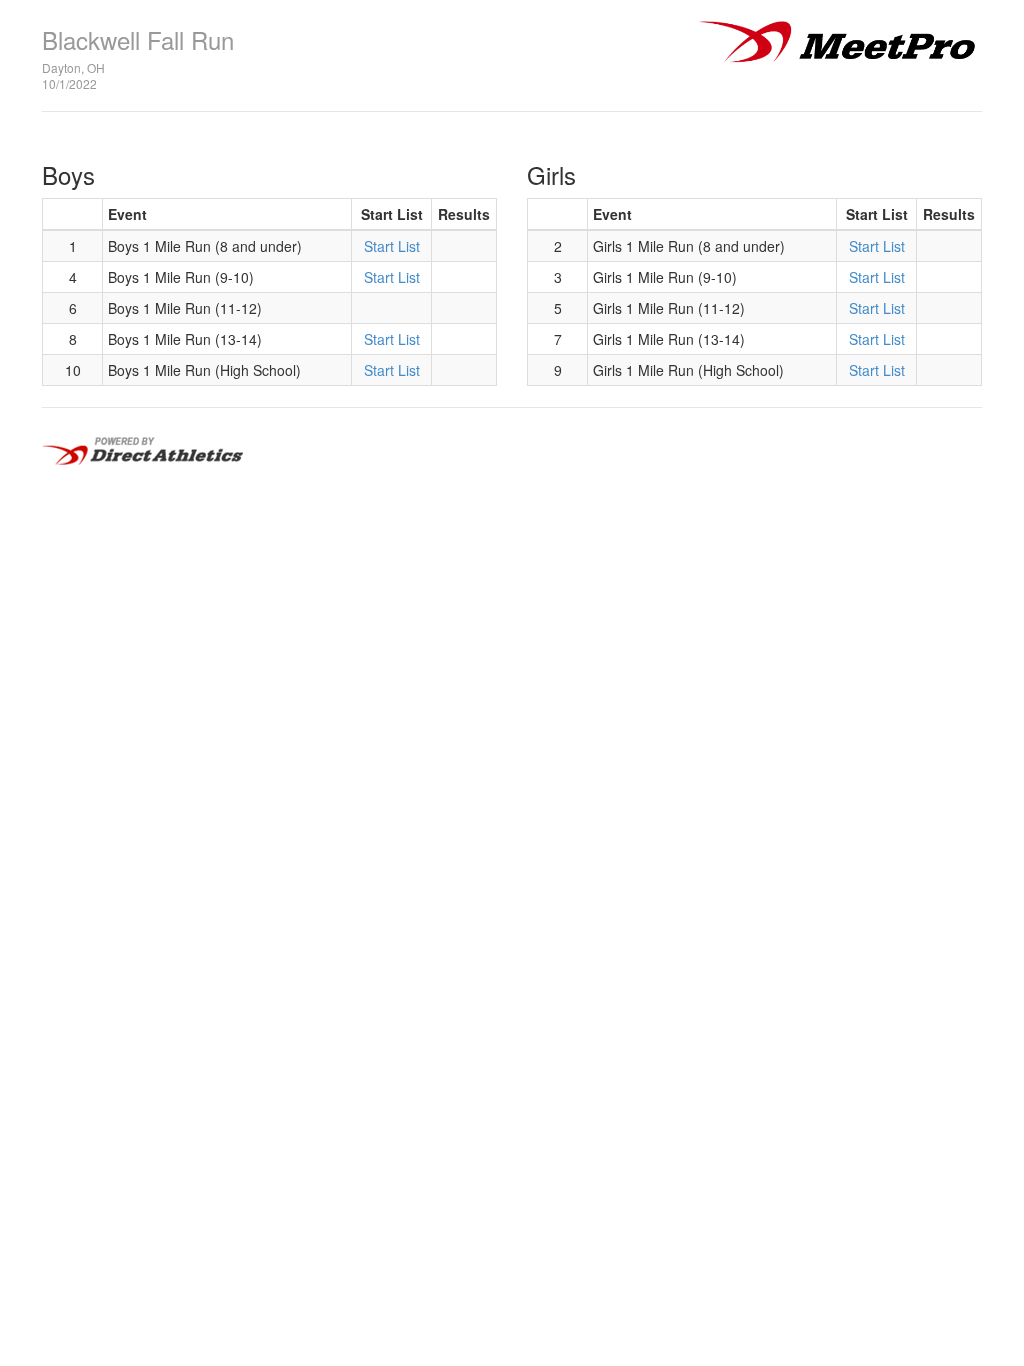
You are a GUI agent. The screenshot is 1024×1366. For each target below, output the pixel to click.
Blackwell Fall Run (138, 39)
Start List (392, 246)
